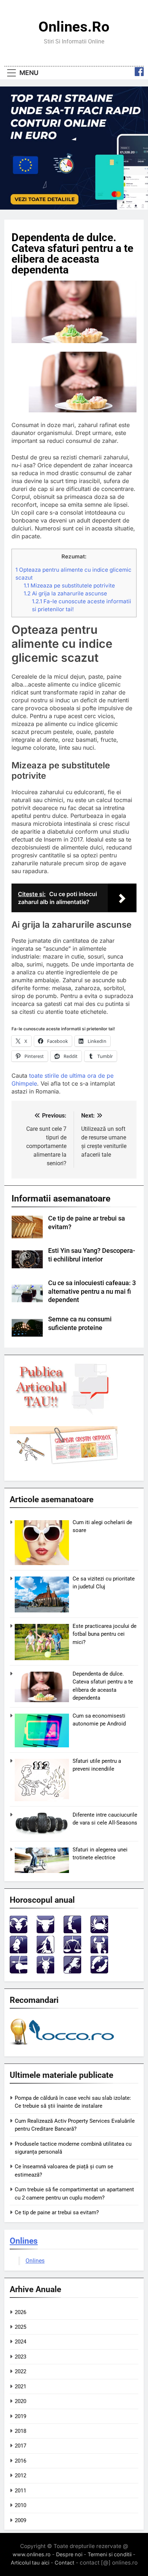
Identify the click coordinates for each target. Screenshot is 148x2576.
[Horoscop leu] (18, 1951)
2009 (20, 2520)
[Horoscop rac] (99, 1931)
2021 (20, 2387)
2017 (20, 2446)
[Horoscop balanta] (72, 1951)
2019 (20, 2416)
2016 (20, 2461)
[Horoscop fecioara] (45, 1951)
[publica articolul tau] (64, 1413)
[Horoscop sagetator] (18, 1971)
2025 (20, 2327)
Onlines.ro (74, 27)
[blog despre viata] (63, 2046)
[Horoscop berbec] (18, 1931)
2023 (20, 2357)
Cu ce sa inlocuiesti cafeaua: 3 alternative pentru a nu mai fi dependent (92, 1292)
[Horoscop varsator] (72, 1971)
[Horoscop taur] (45, 1931)
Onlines (24, 2241)
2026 (20, 2312)
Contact (64, 2563)
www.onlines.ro (32, 2554)
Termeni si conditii (110, 2554)
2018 (20, 2431)
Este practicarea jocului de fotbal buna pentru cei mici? (105, 1634)
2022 (20, 2371)
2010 (20, 2505)
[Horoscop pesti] (99, 1971)
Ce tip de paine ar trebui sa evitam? (57, 2212)
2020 (20, 2401)
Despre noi (69, 2554)
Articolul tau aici (30, 2563)
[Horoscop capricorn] (45, 1971)
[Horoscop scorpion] (99, 1951)
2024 (20, 2342)
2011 (20, 2491)
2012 (20, 2476)
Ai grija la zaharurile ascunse (65, 593)
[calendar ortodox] (64, 1462)
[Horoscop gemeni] (72, 1931)
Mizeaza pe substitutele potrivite (69, 586)
